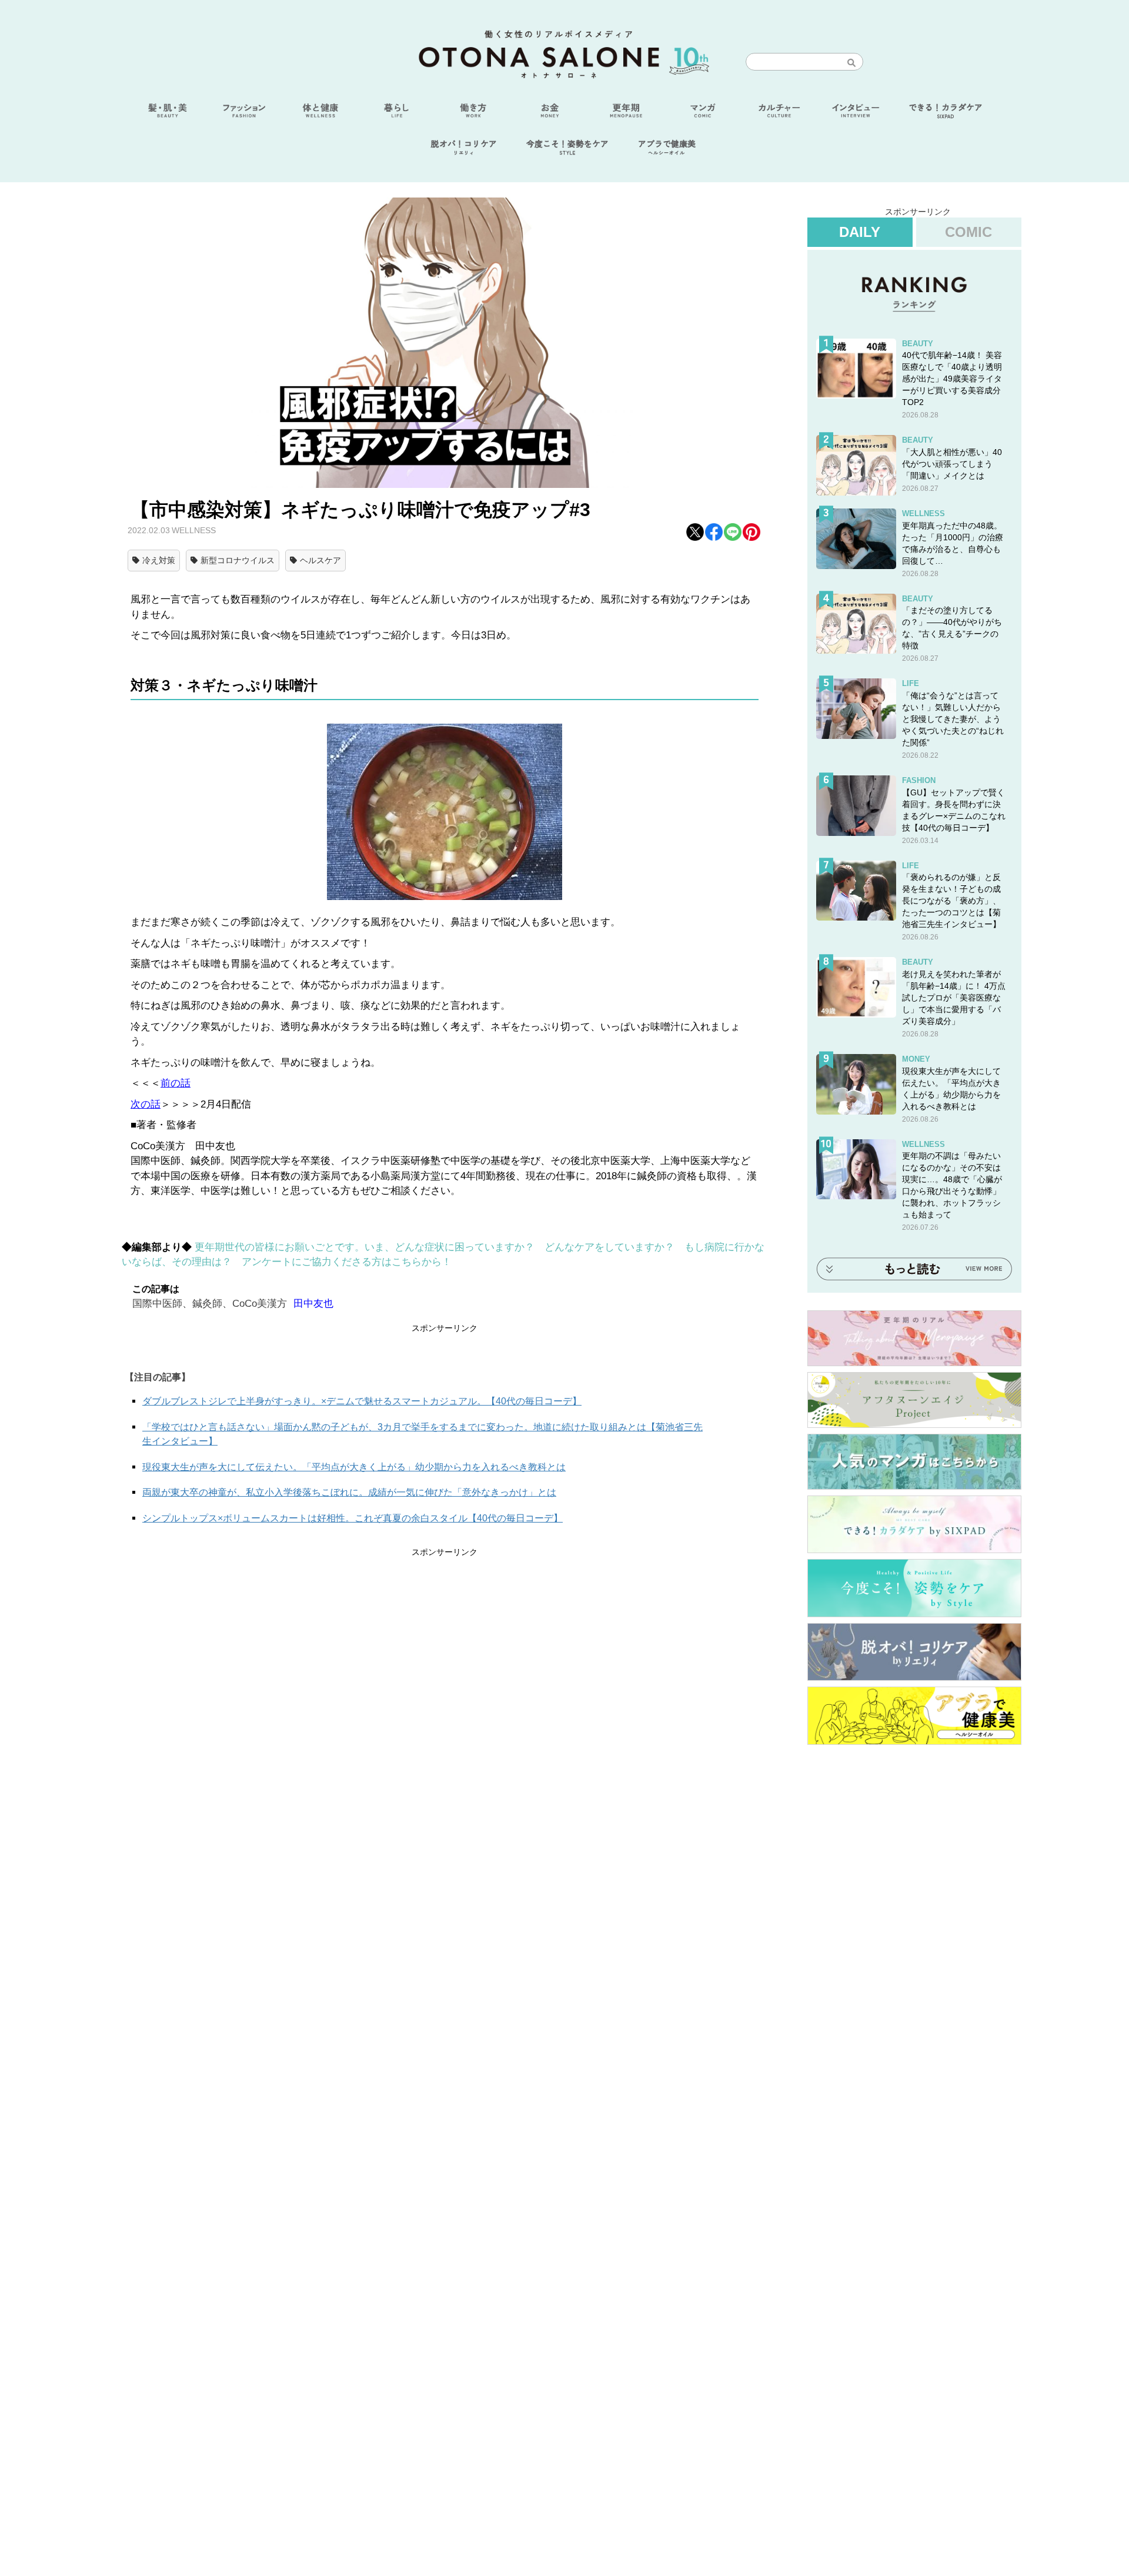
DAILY (860, 232)
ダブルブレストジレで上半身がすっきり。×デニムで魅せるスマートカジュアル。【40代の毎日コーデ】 (362, 1401)
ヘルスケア (320, 560)
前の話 (176, 1083)
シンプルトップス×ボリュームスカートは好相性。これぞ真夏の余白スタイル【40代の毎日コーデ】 (353, 1518)
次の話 (146, 1104)
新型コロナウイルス (238, 560)
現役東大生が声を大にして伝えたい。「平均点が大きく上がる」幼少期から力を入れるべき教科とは (354, 1467)
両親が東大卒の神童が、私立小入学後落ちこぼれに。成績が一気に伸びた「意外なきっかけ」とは (349, 1492)
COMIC (968, 232)
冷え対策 (159, 560)
